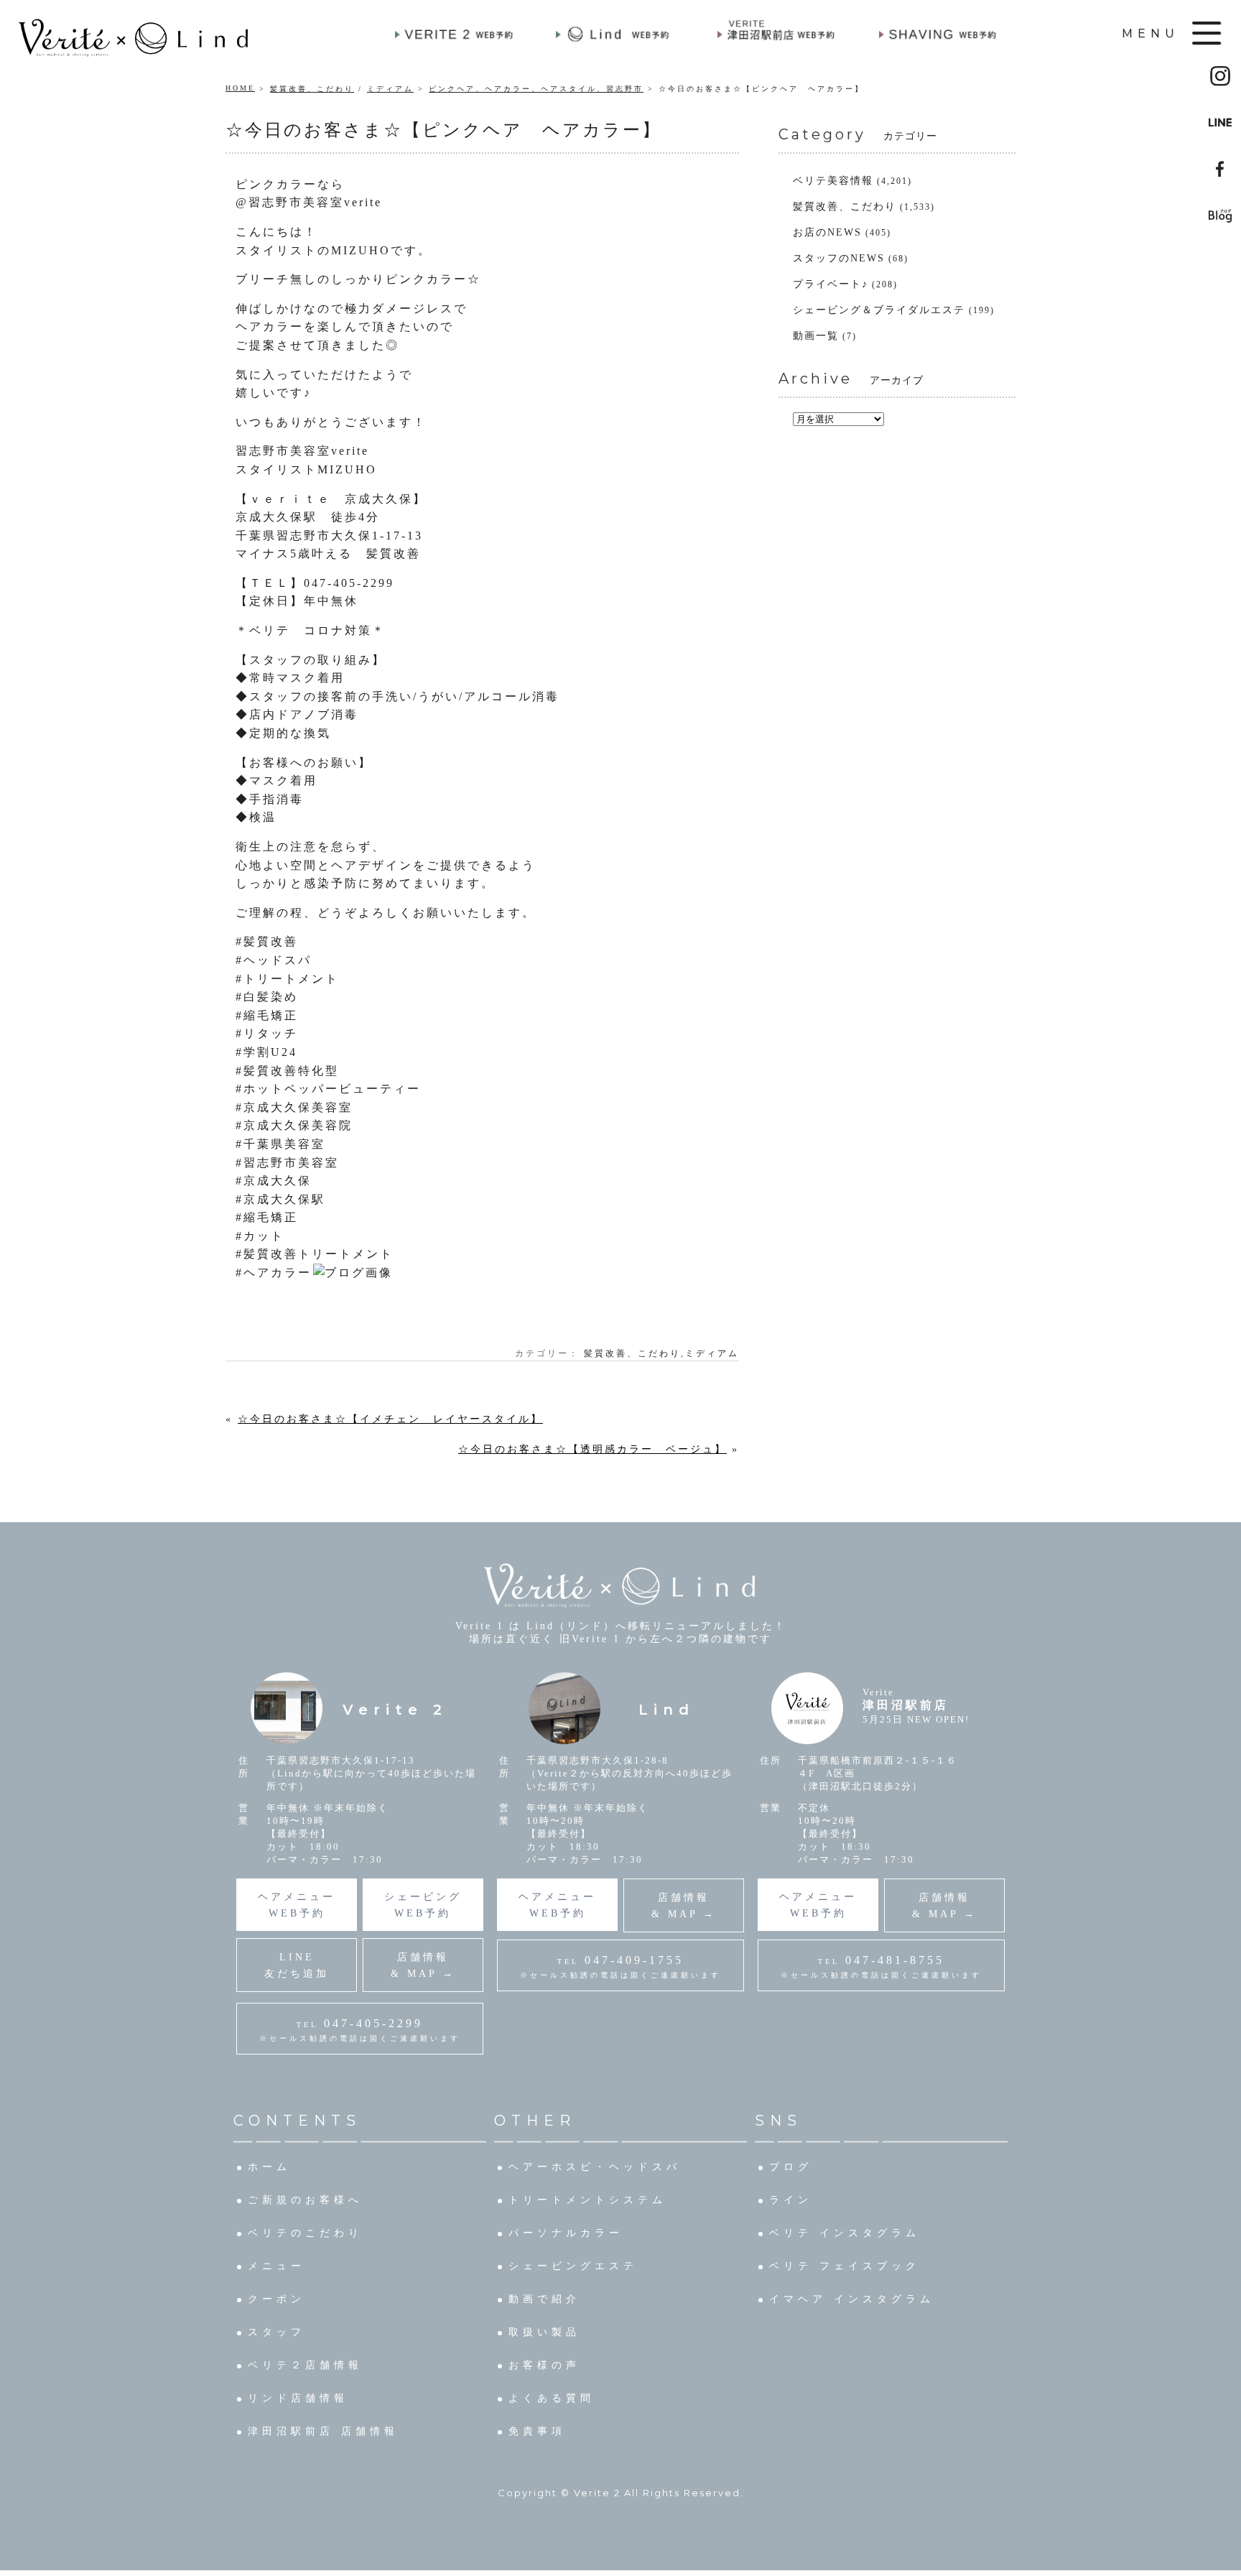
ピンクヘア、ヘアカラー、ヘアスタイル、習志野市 (536, 89)
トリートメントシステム (587, 2200)
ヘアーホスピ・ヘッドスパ (595, 2167)
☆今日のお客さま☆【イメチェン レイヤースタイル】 (390, 1419)
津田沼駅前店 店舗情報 (323, 2431)
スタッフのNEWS (839, 258)
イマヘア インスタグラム (852, 2299)
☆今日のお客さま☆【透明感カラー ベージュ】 (592, 1449)
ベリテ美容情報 (833, 181)
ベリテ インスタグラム (845, 2233)
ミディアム (390, 89)
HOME (240, 88)
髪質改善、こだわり (312, 89)
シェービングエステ (573, 2266)
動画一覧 (816, 336)
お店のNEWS (827, 232)
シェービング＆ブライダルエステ (879, 310)
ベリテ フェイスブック (845, 2266)
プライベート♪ (831, 284)
